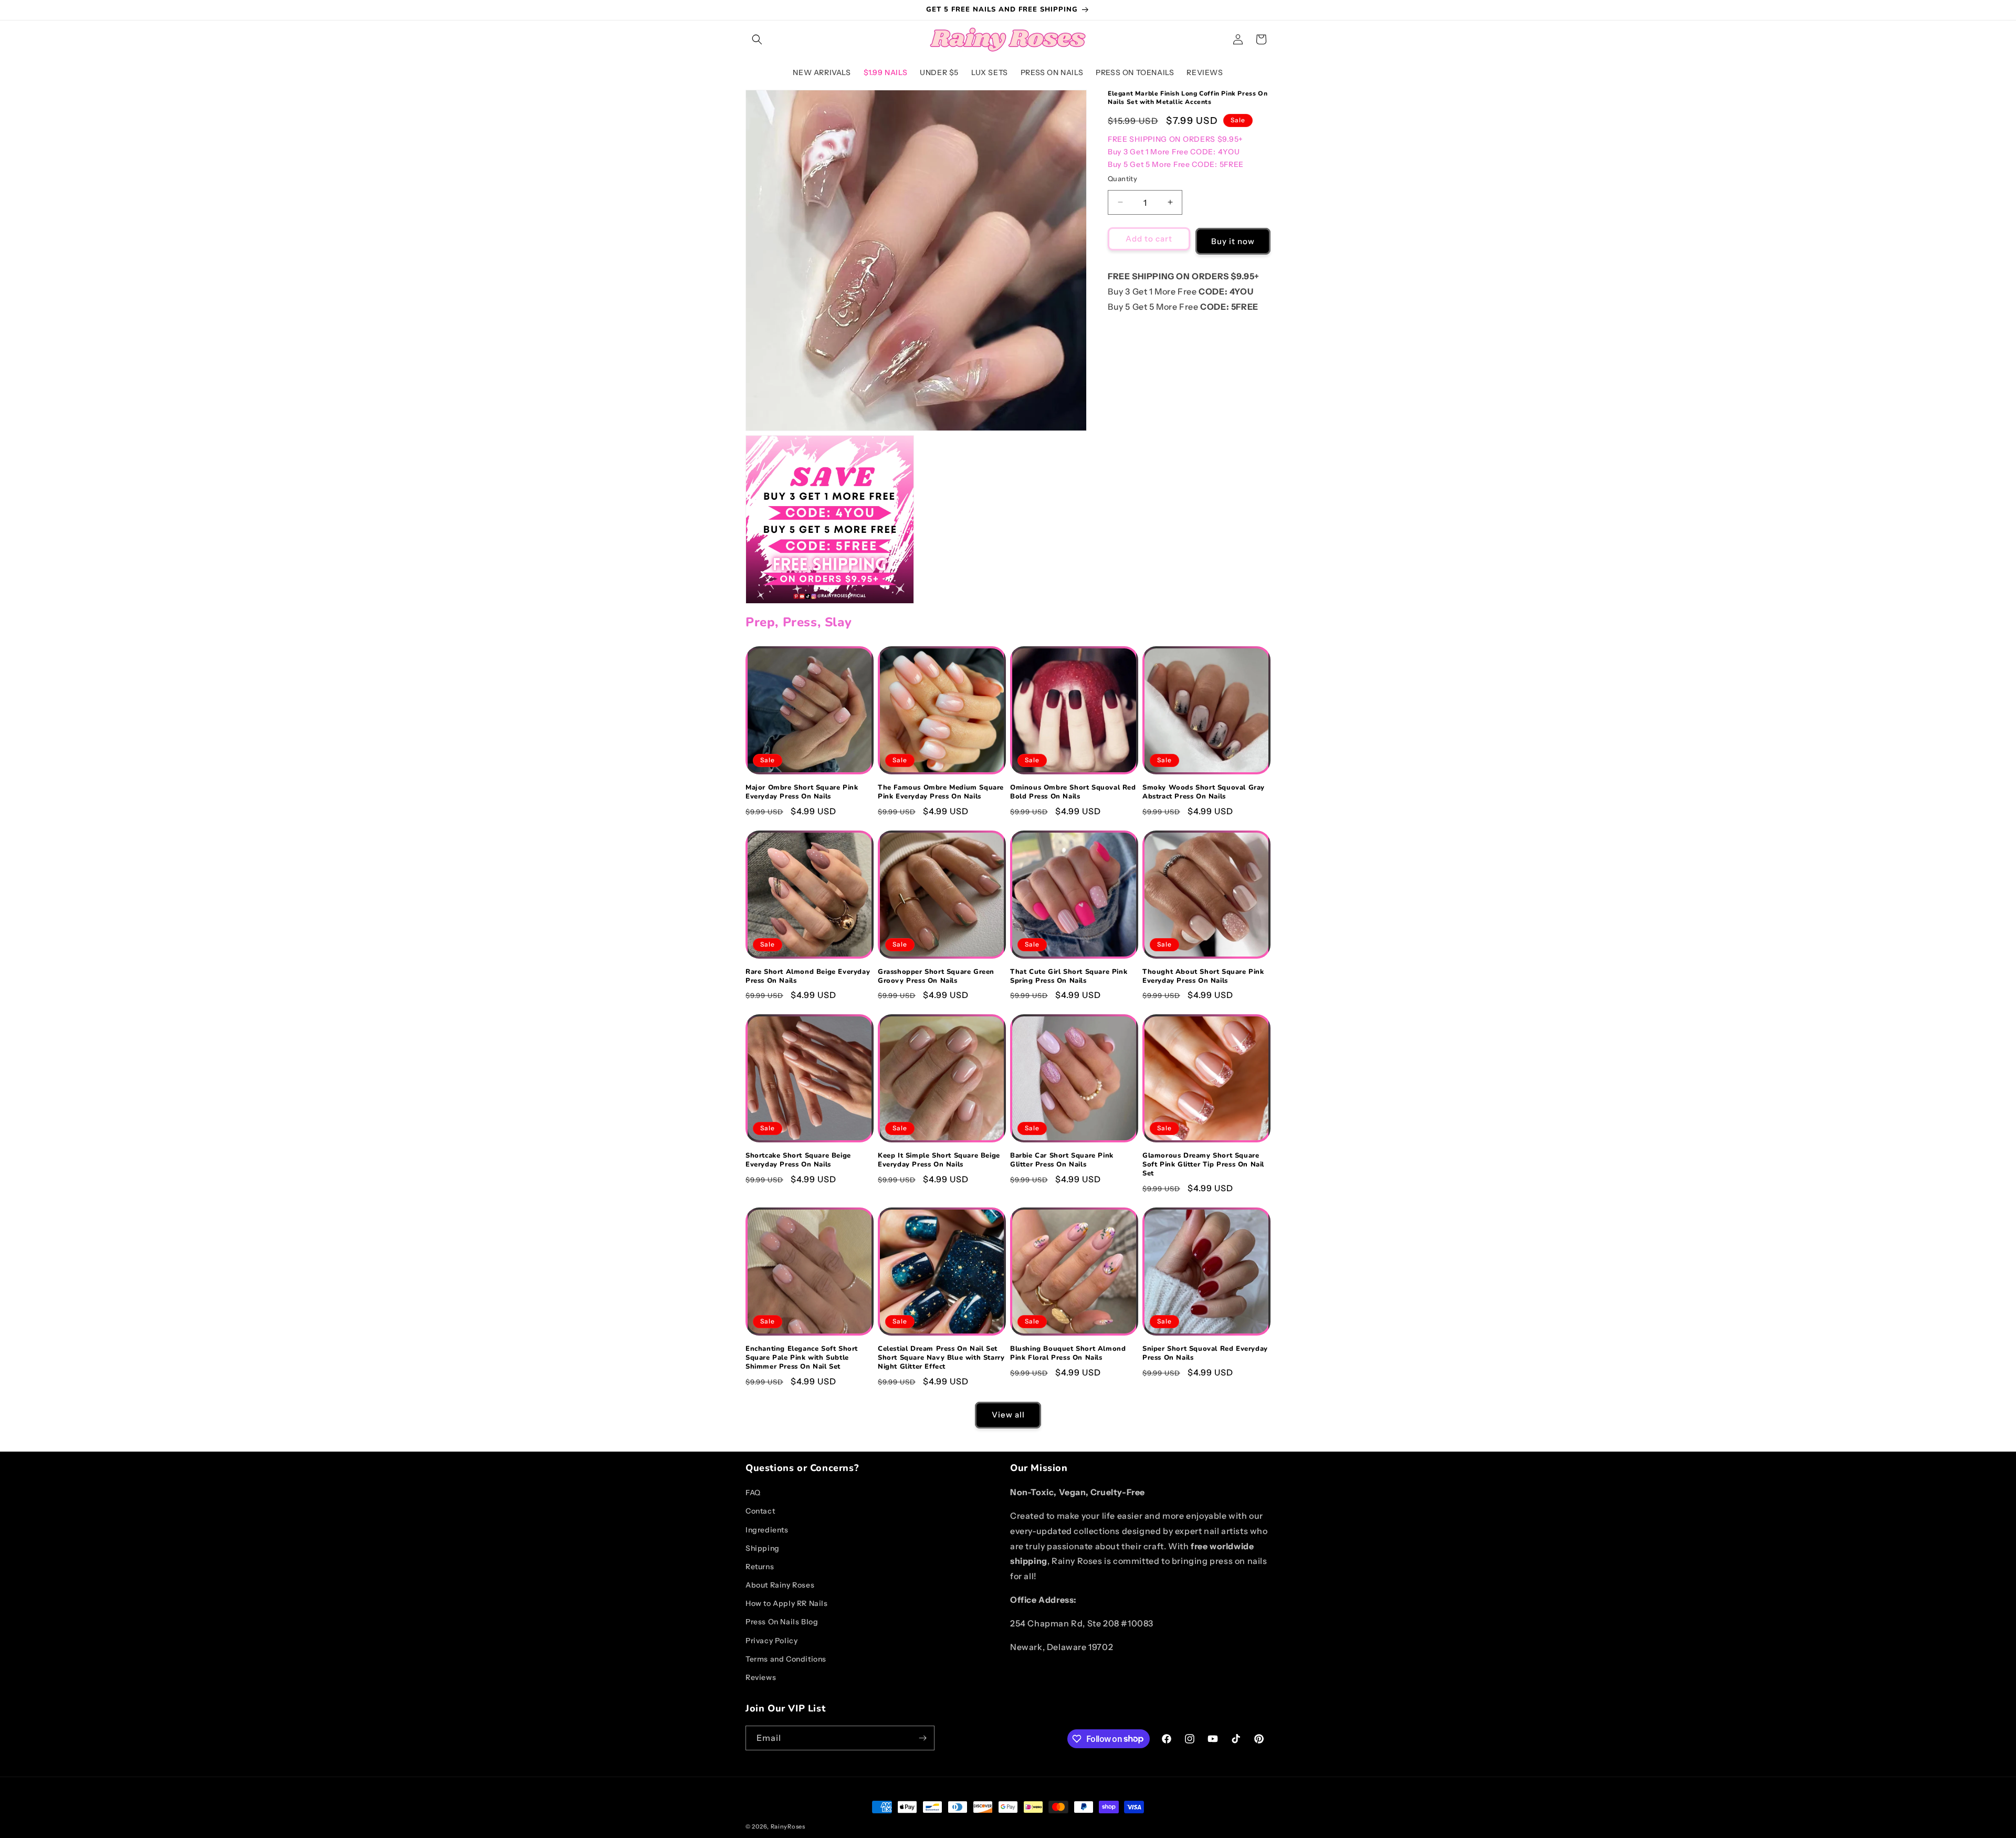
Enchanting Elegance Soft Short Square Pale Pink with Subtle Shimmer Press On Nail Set (802, 1358)
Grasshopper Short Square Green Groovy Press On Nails (936, 976)
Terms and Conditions (786, 1659)
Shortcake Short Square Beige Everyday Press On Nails (798, 1160)
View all (1008, 1415)
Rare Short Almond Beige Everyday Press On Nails (808, 976)
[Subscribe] (922, 1738)
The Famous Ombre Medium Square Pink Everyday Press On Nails (941, 792)
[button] (757, 39)
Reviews (761, 1677)
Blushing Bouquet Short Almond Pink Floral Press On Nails (1068, 1353)
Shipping (763, 1548)
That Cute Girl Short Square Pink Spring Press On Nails (1069, 976)
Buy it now (1233, 241)
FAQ (753, 1493)
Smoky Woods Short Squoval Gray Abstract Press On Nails (1204, 792)
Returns (760, 1567)
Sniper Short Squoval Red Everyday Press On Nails (1205, 1353)
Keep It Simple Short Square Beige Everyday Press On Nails (939, 1160)
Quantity (1122, 178)
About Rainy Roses (780, 1585)
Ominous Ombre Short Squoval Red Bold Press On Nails (1073, 792)
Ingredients (767, 1530)
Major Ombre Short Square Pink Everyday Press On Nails (802, 792)
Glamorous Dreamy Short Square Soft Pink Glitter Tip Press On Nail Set (1203, 1165)
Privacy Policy (771, 1641)
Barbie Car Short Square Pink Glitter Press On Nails (1062, 1160)
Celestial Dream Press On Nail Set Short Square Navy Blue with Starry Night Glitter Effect (941, 1358)
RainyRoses (788, 1826)
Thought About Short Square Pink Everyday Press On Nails (1203, 976)
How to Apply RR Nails (787, 1603)
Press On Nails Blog (782, 1622)
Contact (760, 1511)
